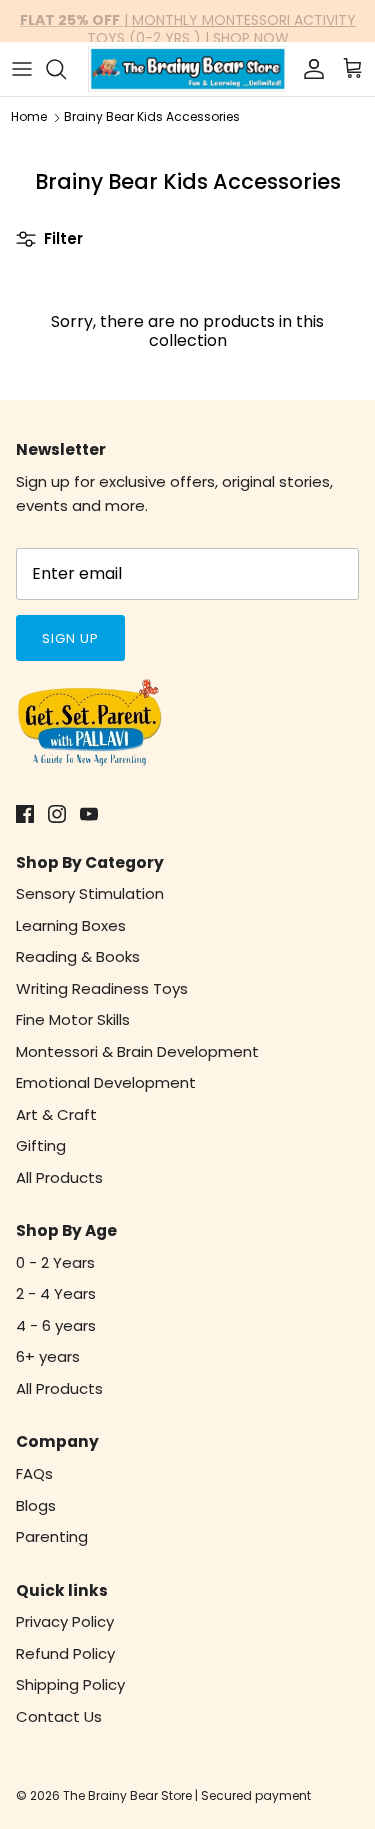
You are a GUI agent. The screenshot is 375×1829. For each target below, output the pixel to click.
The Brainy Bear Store (127, 1795)
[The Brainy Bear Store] (187, 69)
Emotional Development (106, 1082)
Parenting (52, 1536)
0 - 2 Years (55, 1262)
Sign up (70, 638)
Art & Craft (56, 1114)
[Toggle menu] (22, 69)
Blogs (36, 1505)
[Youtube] (89, 814)
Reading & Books (78, 956)
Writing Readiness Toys (102, 988)
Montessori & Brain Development (137, 1051)
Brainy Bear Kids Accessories (152, 117)
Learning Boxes (71, 925)
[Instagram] (57, 814)
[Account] (309, 69)
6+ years (48, 1356)
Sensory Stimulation (90, 893)
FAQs (34, 1473)
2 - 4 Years (56, 1293)
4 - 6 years (56, 1325)
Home (29, 117)
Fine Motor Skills (73, 1019)
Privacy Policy (65, 1621)
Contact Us (59, 1716)
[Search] (66, 69)
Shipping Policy (70, 1684)
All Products (59, 1177)
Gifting (41, 1145)
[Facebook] (25, 814)
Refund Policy (65, 1653)
